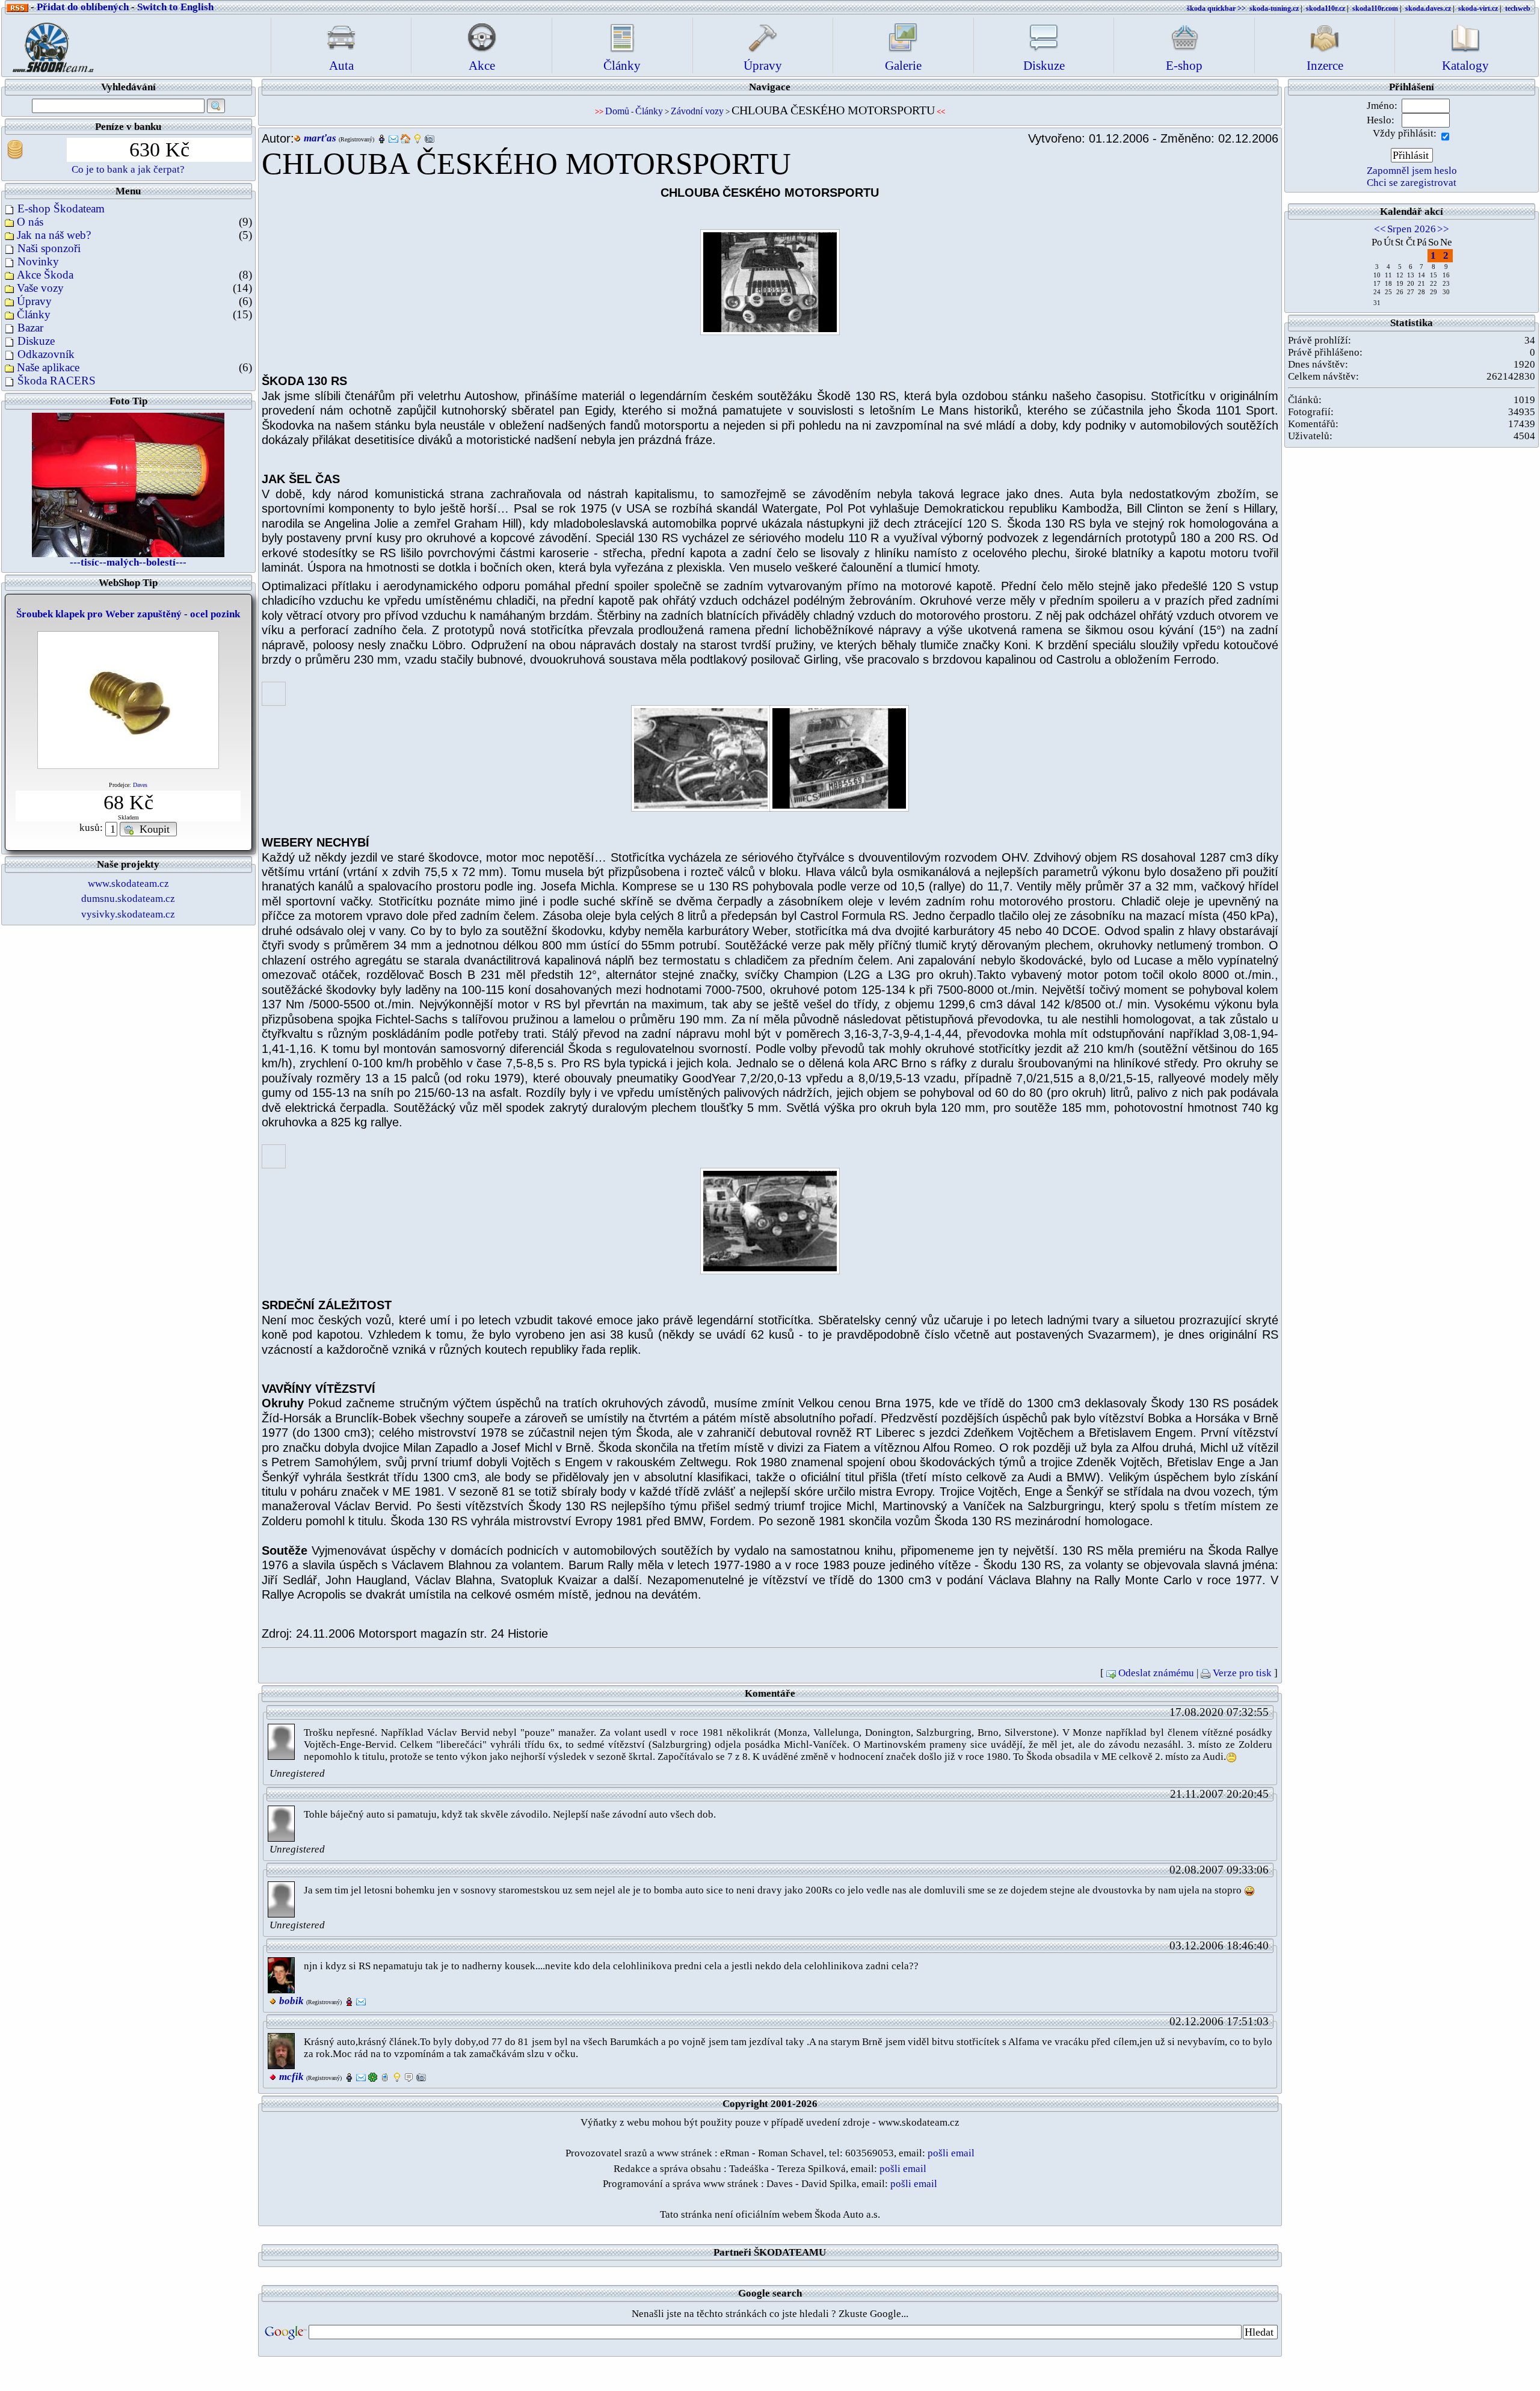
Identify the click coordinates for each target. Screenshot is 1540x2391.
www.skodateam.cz (128, 884)
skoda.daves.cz (1428, 8)
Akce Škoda (45, 275)
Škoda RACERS (57, 381)
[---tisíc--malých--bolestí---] (128, 483)
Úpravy (34, 301)
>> (1443, 229)
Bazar (30, 328)
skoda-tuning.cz (1274, 8)
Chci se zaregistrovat (1412, 183)
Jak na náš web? (54, 235)
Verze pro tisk (1242, 1673)
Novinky (38, 261)
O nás (30, 222)
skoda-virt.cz (1478, 8)
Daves (140, 785)
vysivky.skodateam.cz (128, 914)
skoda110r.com (1375, 8)
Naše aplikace (48, 367)
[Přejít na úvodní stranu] (49, 44)
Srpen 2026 (1412, 229)
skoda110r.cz (1326, 8)
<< (1380, 229)
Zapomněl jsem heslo (1412, 171)
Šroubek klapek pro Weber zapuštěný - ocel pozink (128, 614)
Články (34, 314)
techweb (1518, 8)
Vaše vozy (40, 288)
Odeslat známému (1156, 1673)
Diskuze (36, 341)
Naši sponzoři (49, 248)
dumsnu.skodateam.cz (128, 899)
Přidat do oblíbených (83, 7)
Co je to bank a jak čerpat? (128, 169)
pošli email (951, 2153)
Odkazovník (46, 354)
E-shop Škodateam (61, 208)
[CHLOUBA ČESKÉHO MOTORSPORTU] (770, 282)
